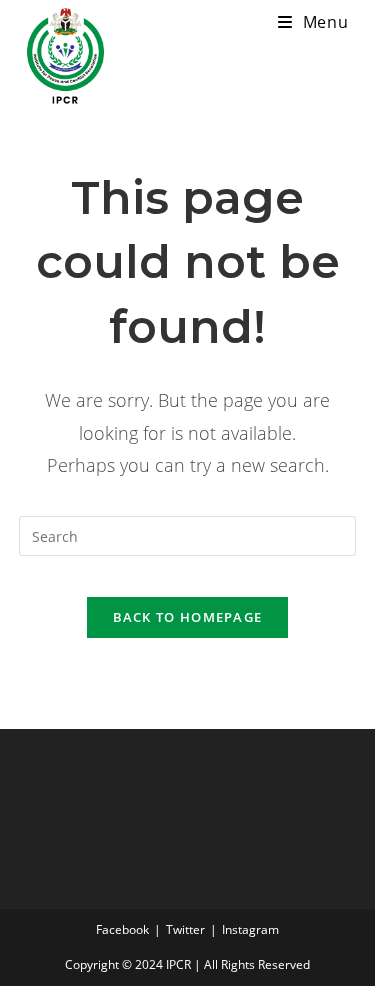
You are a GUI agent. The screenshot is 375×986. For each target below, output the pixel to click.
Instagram (250, 929)
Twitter (185, 929)
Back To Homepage (188, 617)
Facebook (122, 929)
